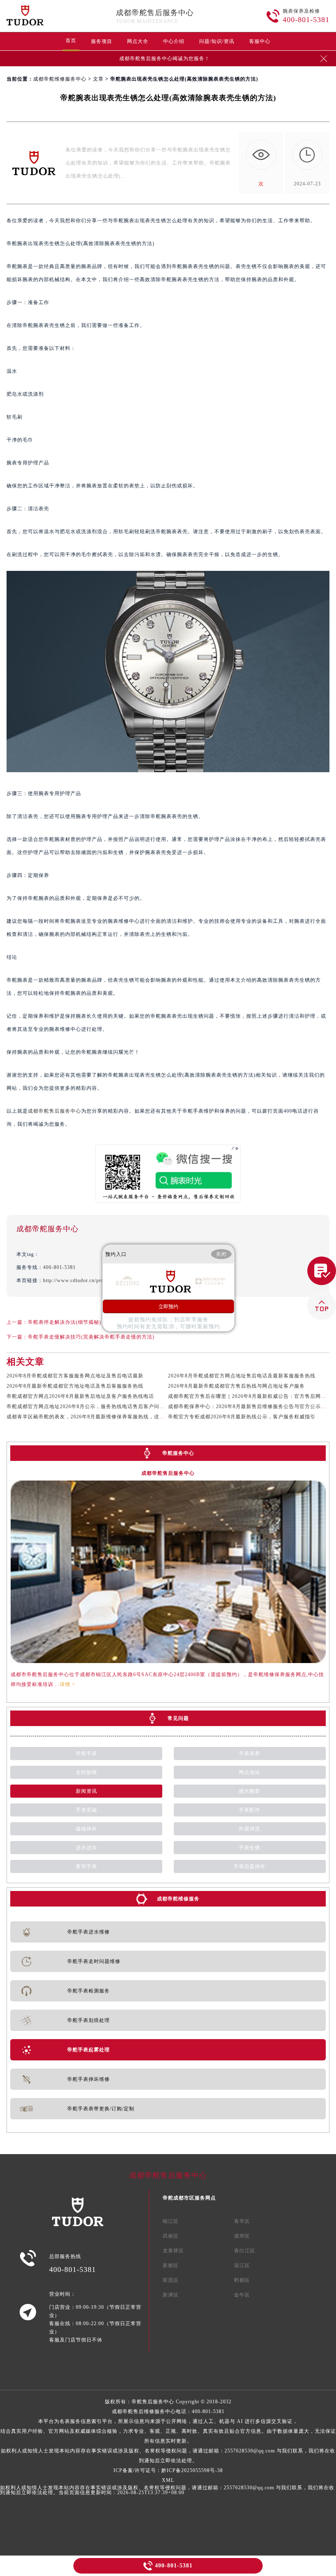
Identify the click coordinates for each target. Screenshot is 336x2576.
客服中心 (260, 41)
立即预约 (168, 1307)
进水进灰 (86, 1848)
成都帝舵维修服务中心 (60, 79)
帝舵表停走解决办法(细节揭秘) (65, 1322)
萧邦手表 (86, 1866)
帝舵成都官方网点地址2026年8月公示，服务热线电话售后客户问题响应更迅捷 (99, 1406)
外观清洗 (250, 1829)
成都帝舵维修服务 (178, 1899)
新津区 (171, 2295)
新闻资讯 (86, 1791)
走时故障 (86, 1772)
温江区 (242, 2265)
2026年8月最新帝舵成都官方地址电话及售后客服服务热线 (75, 1386)
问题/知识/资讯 (217, 41)
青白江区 (245, 2251)
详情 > (68, 1684)
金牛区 (242, 2295)
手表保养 (250, 1753)
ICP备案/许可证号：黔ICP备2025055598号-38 (168, 2470)
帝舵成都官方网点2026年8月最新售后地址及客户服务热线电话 (80, 1396)
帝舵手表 (86, 1753)
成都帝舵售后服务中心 (155, 13)
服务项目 (102, 41)
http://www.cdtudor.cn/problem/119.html (90, 1280)
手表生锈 (250, 1848)
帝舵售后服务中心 (153, 2402)
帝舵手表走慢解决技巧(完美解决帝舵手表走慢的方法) (91, 1337)
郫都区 (242, 2280)
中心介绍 (174, 41)
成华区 (242, 2236)
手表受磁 (86, 1810)
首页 (71, 41)
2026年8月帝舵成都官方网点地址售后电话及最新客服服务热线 (242, 1376)
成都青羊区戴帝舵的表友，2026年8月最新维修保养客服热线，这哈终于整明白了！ (104, 1417)
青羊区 (242, 2221)
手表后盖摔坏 (250, 1866)
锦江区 (171, 2221)
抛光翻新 (250, 1791)
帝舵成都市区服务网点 (189, 2198)
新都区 (171, 2265)
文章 (98, 79)
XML (168, 2480)
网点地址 (250, 1772)
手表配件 (250, 1810)
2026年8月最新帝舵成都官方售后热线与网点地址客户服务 (236, 1386)
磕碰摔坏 (86, 1829)
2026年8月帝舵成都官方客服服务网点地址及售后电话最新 (75, 1376)
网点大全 (138, 41)
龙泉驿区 (173, 2251)
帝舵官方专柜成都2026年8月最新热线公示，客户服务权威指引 (242, 1417)
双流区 (171, 2280)
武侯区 (171, 2236)
